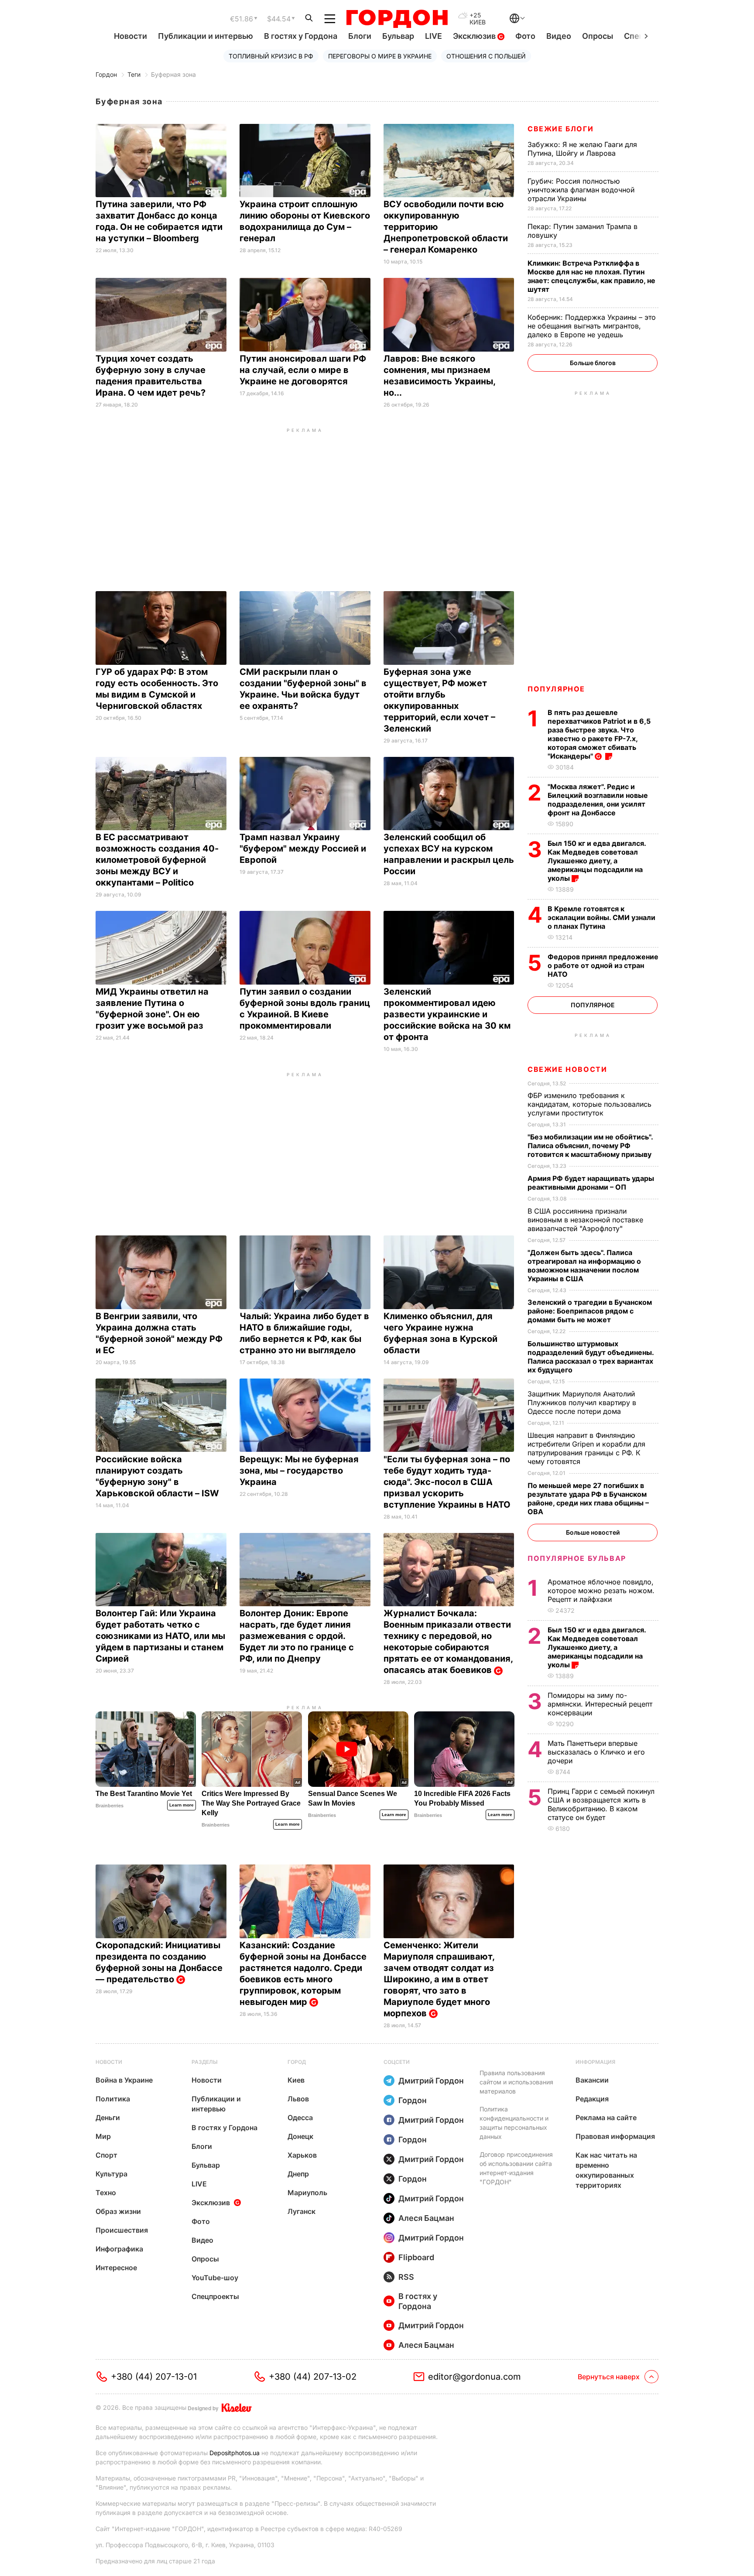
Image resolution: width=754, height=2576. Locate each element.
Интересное (116, 2268)
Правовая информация (615, 2136)
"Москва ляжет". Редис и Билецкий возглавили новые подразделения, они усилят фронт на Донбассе (598, 800)
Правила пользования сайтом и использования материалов (516, 2082)
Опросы (598, 36)
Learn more (182, 1805)
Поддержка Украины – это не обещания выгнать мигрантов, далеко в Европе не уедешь (592, 326)
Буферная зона (173, 74)
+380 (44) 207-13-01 (154, 2377)
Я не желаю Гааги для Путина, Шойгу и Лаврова (582, 149)
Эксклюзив (475, 36)
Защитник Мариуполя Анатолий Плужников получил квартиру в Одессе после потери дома (582, 1403)
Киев (296, 2080)
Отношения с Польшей (486, 56)
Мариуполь (307, 2193)
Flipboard (416, 2257)
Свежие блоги (560, 129)
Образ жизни (118, 2211)
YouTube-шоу (215, 2278)
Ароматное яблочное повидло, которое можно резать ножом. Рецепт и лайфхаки (601, 1591)
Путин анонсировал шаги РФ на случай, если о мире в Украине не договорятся (303, 370)
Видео (559, 36)
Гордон (106, 74)
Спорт (106, 2155)
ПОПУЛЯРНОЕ (556, 689)
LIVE (434, 36)
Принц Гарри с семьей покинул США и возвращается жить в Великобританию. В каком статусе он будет (601, 1804)
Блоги (360, 36)
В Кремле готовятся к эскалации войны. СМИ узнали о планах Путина (601, 917)
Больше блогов (593, 363)
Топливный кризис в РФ (271, 56)
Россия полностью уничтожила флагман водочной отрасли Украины (581, 190)
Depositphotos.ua (235, 2453)
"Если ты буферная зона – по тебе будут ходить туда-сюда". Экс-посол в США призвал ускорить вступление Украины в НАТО (448, 1482)
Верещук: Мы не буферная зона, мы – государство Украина (299, 1471)
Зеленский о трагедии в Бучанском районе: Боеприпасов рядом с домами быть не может (590, 1311)
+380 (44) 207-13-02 (313, 2377)
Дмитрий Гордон (431, 2081)
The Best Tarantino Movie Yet (144, 1794)
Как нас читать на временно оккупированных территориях (606, 2170)
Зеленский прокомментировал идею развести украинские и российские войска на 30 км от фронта (447, 1014)
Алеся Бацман (426, 2218)
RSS (406, 2277)
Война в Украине (124, 2080)
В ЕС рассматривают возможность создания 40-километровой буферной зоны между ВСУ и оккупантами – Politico (157, 860)
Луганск (302, 2211)
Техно (106, 2193)
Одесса (300, 2118)
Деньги (108, 2118)
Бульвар (398, 36)
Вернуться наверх (609, 2377)
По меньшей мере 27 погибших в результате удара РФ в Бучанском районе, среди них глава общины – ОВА (588, 1498)
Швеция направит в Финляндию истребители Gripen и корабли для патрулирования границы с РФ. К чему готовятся (586, 1448)
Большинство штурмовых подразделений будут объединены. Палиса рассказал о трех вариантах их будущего (591, 1357)
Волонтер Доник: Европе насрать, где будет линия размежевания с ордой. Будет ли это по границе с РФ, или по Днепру (297, 1636)
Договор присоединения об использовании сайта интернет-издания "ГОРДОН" (516, 2168)
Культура (111, 2174)
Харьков (302, 2155)
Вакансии (592, 2080)
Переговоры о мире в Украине (380, 56)
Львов (298, 2099)
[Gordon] (397, 19)
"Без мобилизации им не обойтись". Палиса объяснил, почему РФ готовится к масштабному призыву (590, 1146)
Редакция (592, 2099)
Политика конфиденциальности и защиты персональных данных (514, 2123)
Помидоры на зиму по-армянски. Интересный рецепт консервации (600, 1704)
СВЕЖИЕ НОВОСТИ (567, 1069)
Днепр (298, 2174)
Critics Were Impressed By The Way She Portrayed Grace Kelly (251, 1803)
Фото (525, 36)
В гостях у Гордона (301, 36)
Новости (130, 36)
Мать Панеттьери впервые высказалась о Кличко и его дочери (596, 1752)
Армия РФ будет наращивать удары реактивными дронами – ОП (591, 1183)
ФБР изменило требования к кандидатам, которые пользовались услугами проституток (589, 1104)
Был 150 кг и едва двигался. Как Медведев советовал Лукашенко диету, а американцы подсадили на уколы (597, 861)
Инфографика (119, 2249)
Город (297, 2062)
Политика (113, 2099)
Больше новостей (593, 1532)
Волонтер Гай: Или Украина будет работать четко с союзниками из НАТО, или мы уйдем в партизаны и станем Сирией (160, 1636)
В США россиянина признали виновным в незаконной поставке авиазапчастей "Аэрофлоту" (585, 1220)
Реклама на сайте (606, 2118)
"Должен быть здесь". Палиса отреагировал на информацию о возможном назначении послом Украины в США (584, 1266)
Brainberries (110, 1806)
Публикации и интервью (206, 36)
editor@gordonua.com (475, 2377)
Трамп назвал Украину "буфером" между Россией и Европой (303, 848)
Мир (103, 2136)
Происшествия (122, 2230)
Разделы (205, 2062)
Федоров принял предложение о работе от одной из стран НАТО (603, 965)
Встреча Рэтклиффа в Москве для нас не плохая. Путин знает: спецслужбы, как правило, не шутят (591, 276)
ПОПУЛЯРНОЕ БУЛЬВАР (577, 1558)
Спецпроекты (215, 2296)
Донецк (300, 2136)
